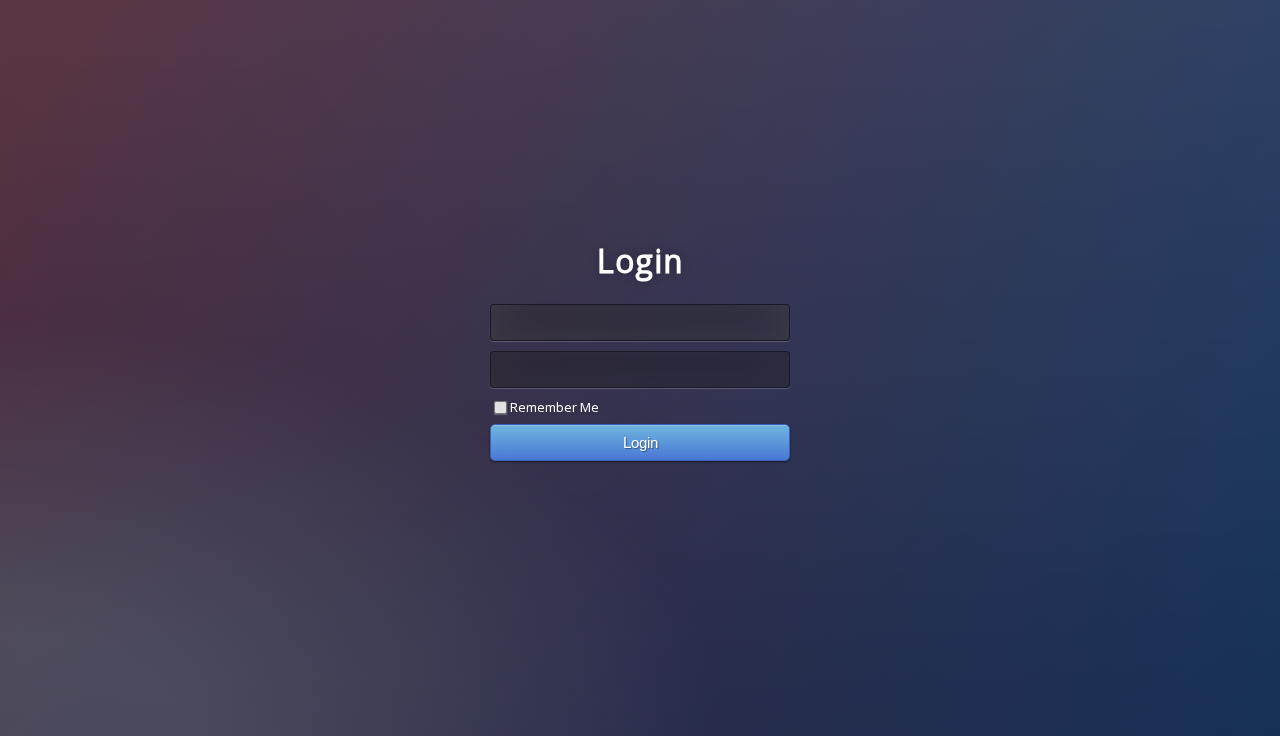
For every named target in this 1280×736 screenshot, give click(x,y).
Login (640, 442)
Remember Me (554, 407)
